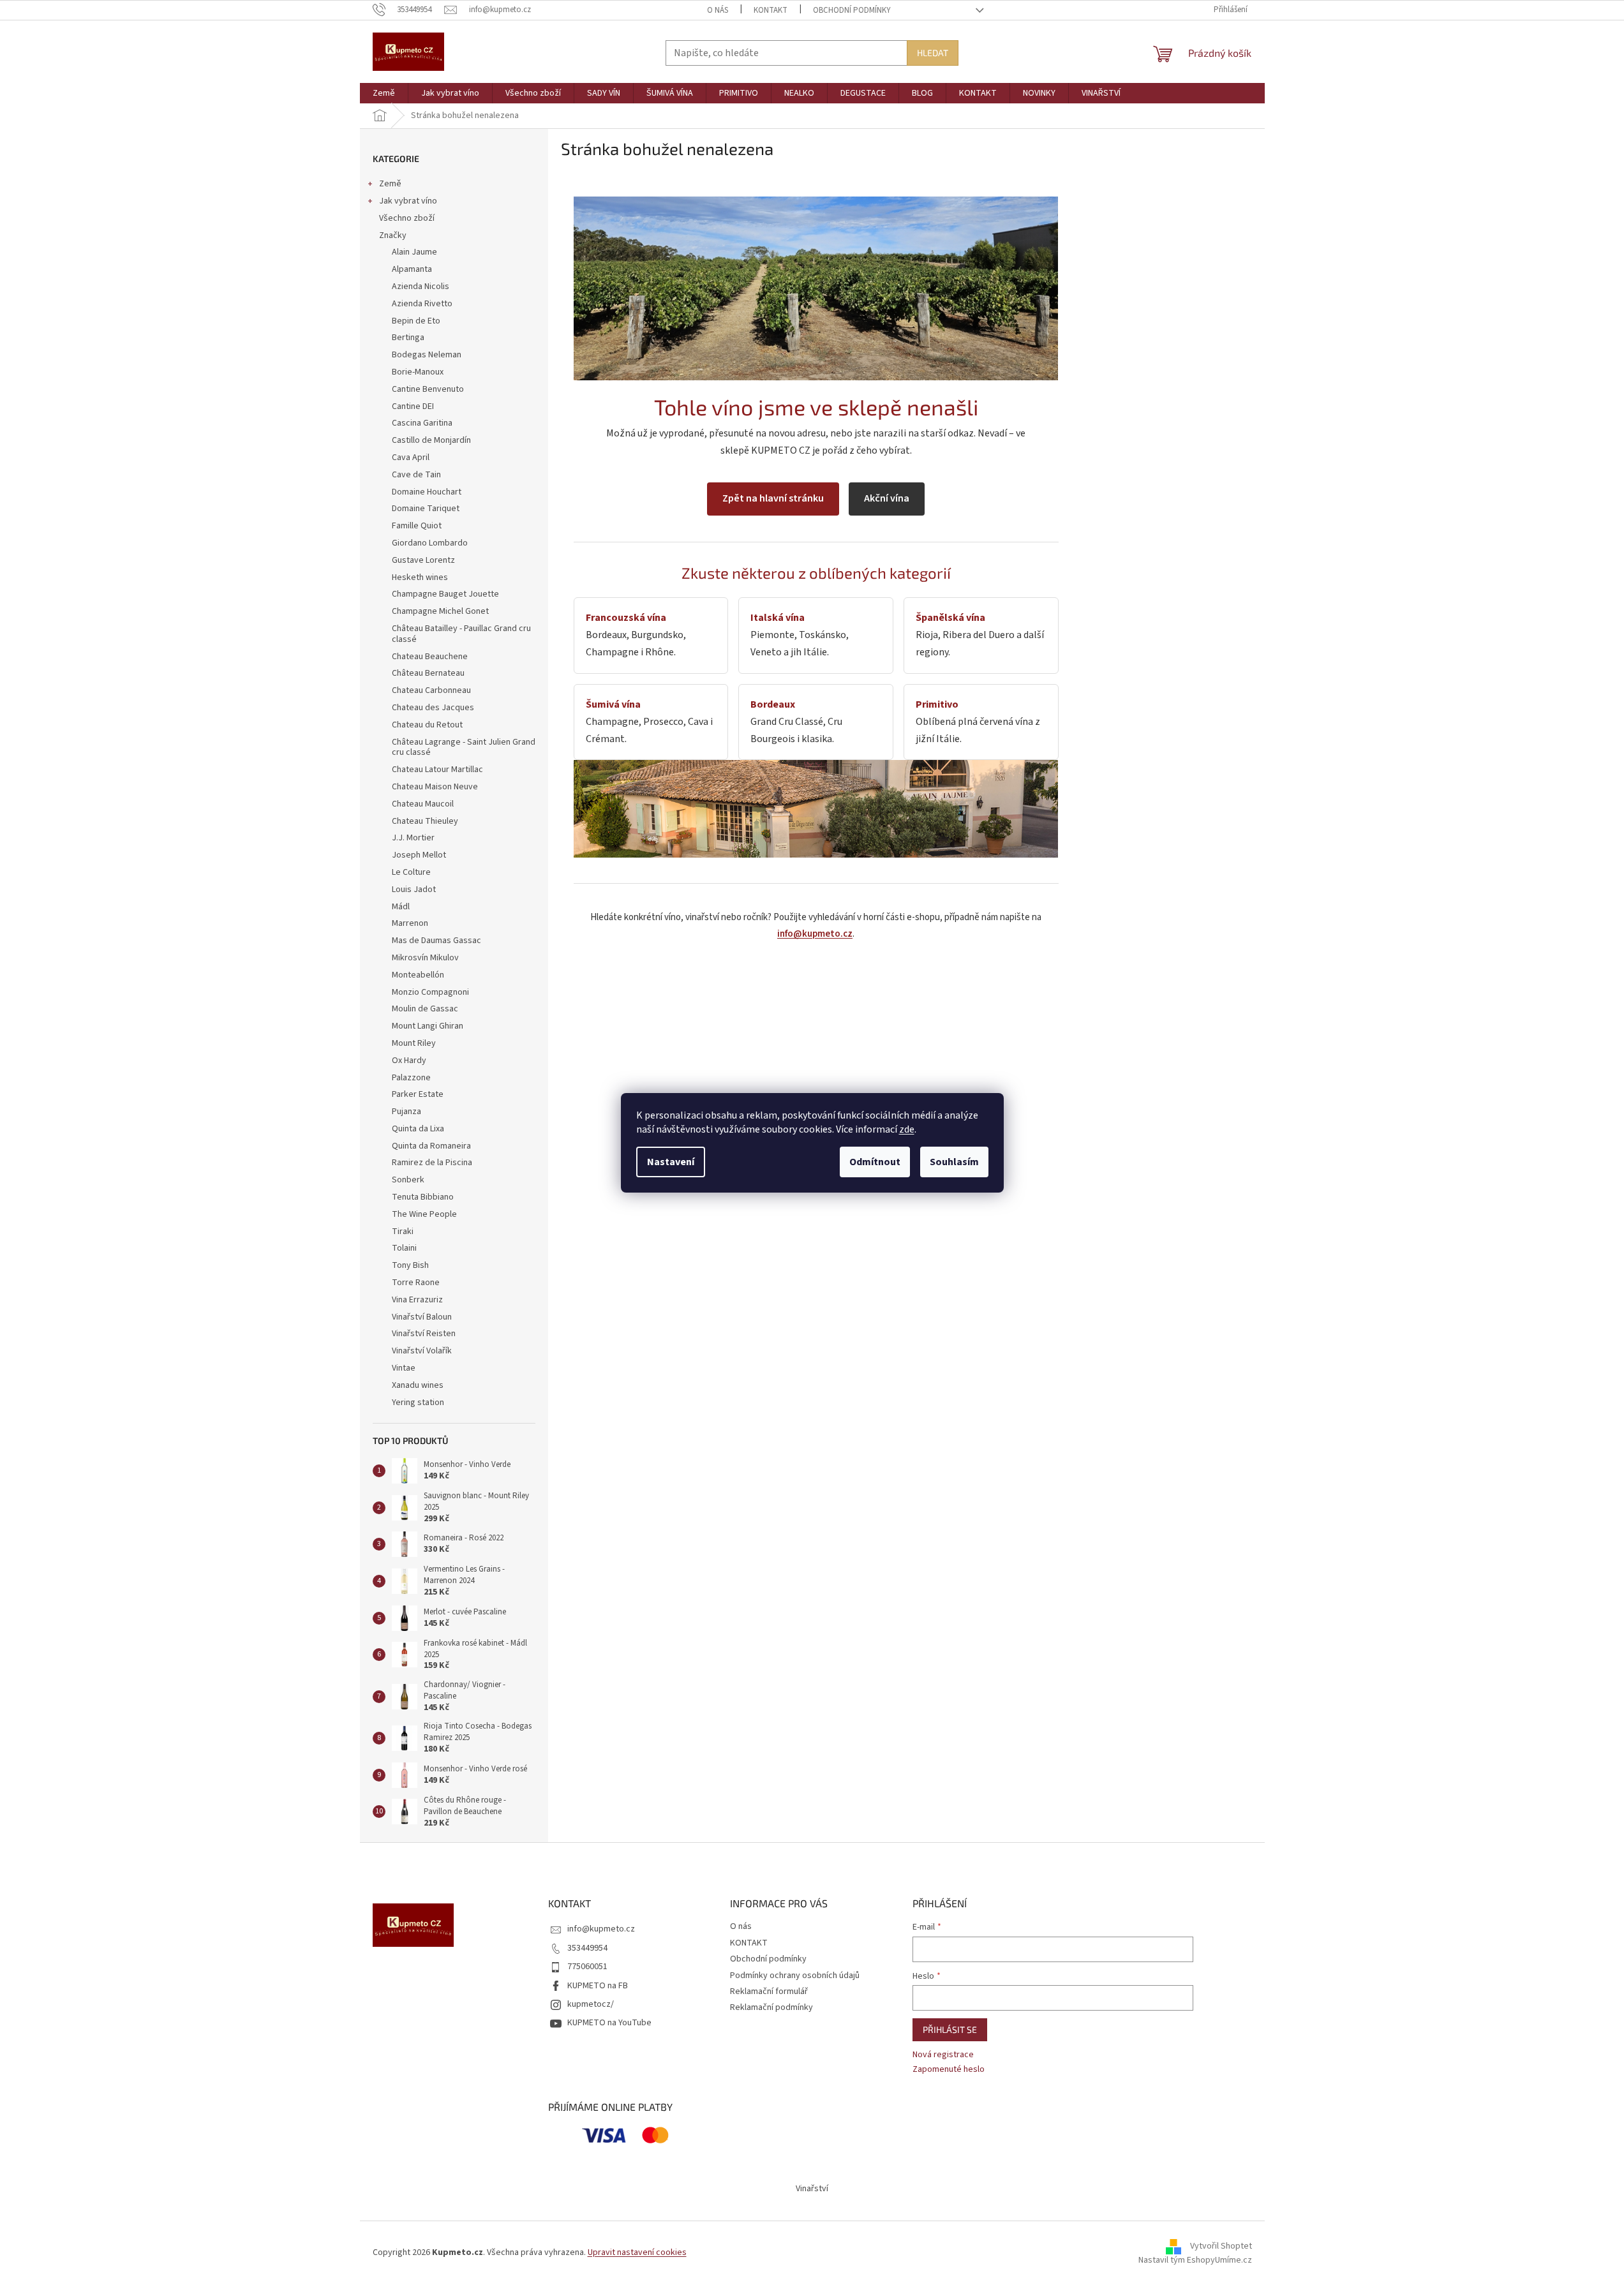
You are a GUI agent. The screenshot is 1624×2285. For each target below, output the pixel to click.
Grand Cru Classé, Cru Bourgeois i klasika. (796, 722)
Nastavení (671, 1162)
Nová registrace (943, 2055)
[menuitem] (384, 93)
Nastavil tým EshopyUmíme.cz (1195, 2260)
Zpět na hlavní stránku (773, 498)
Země (390, 184)
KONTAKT (771, 10)
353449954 (587, 1948)
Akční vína (887, 498)
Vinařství (812, 2189)
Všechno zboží (407, 218)
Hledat (933, 53)
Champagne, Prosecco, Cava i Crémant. (649, 722)
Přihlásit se (950, 2029)
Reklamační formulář (769, 1991)
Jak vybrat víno (408, 201)
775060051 (587, 1967)
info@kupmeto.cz (815, 934)
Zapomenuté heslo (949, 2070)
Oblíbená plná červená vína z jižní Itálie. (978, 722)
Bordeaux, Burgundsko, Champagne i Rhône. (636, 635)
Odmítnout (875, 1162)
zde (907, 1129)
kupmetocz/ (591, 2004)
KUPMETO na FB (598, 1986)
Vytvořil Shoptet (1221, 2247)
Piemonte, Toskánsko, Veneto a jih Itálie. (800, 635)
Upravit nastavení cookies (637, 2252)
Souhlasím (954, 1162)
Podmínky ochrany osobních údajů (795, 1976)
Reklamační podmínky (771, 2007)
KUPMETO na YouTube (609, 2023)
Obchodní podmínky (852, 10)
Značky (393, 235)
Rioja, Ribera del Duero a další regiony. (980, 635)
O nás (718, 10)
